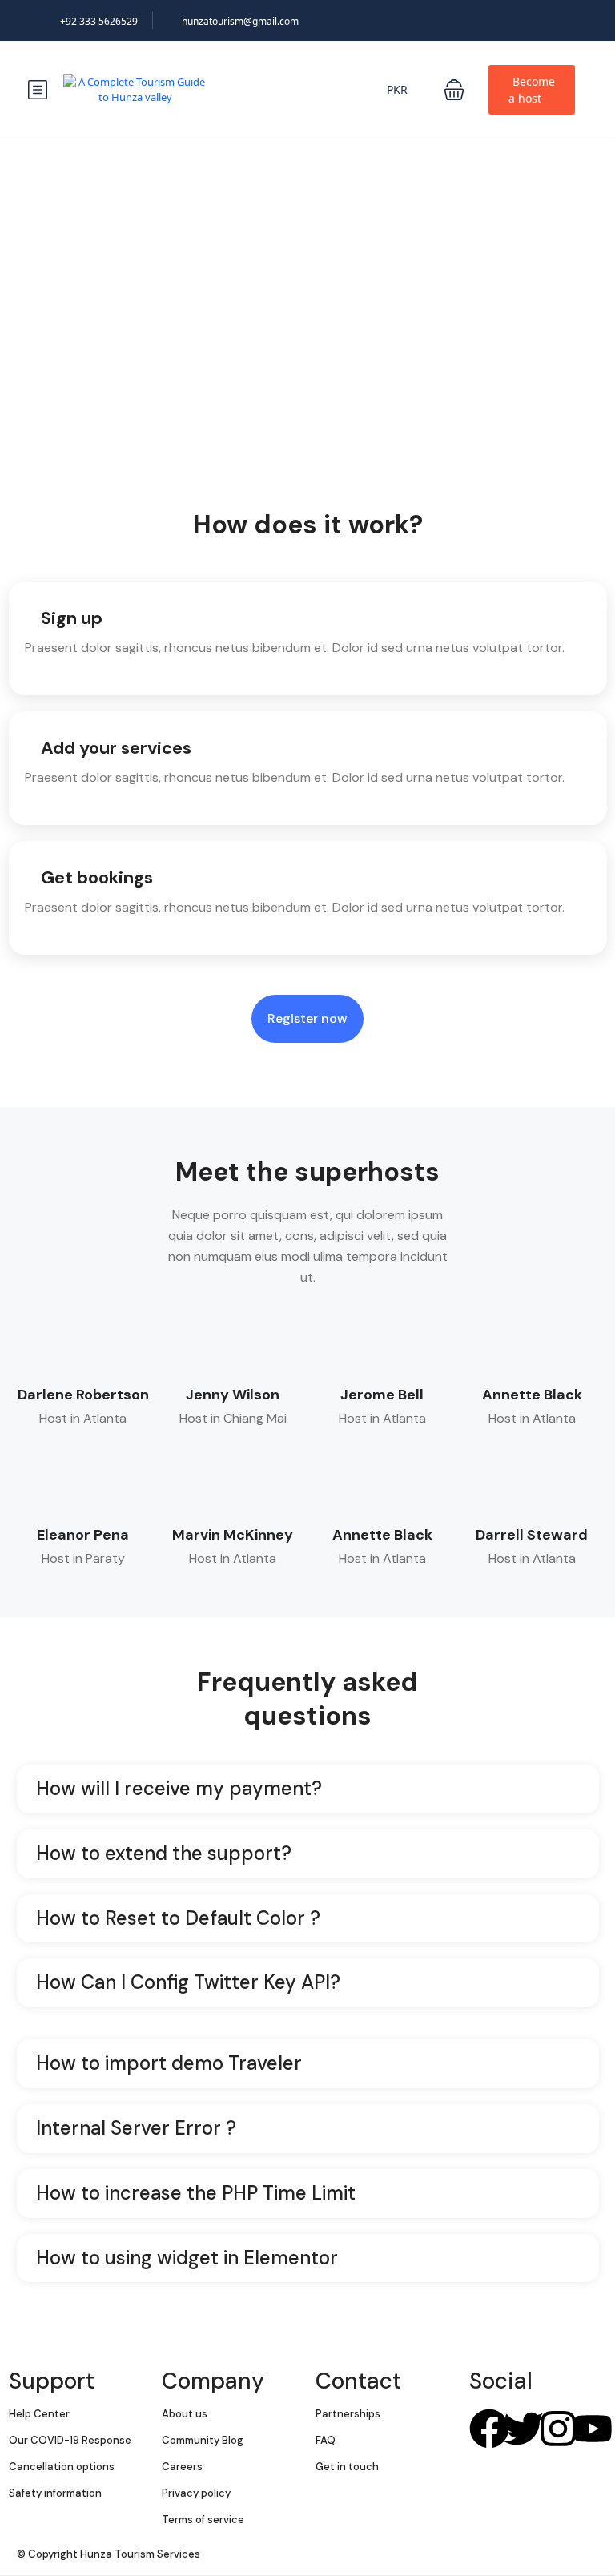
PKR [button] (399, 89)
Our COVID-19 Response (70, 2440)
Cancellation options (62, 2467)
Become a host (532, 90)
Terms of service (203, 2520)
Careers (182, 2467)
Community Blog (203, 2440)
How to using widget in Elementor (187, 2258)
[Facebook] (489, 2429)
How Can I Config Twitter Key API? (188, 1983)
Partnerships (348, 2414)
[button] (454, 90)
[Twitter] (524, 2429)
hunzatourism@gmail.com (240, 21)
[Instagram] (558, 2429)
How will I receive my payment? (179, 1789)
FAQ (326, 2440)
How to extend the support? (164, 1854)
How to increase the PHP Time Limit (196, 2194)
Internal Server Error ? (136, 2129)
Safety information (55, 2493)
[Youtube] (593, 2429)
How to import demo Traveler (169, 2064)
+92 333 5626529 (99, 21)
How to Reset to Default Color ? (178, 1919)
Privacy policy (196, 2493)
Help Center (39, 2414)
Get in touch (347, 2467)
